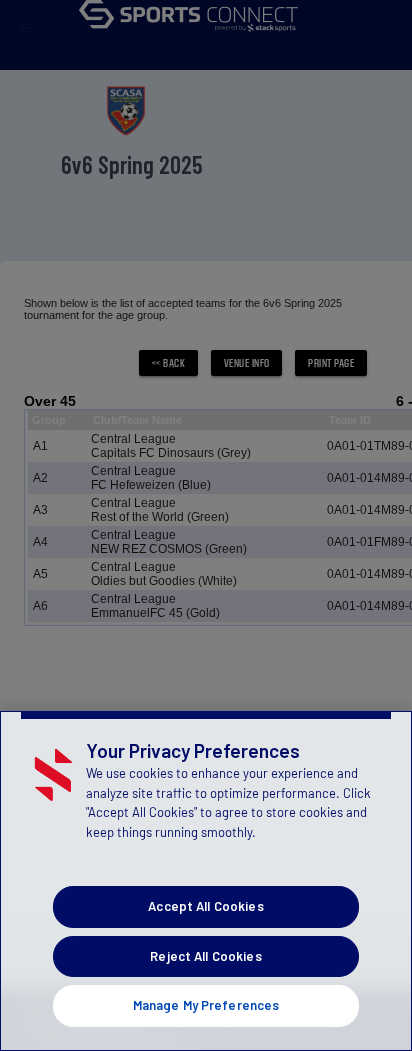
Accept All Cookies (205, 906)
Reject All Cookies (205, 956)
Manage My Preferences (206, 1005)
